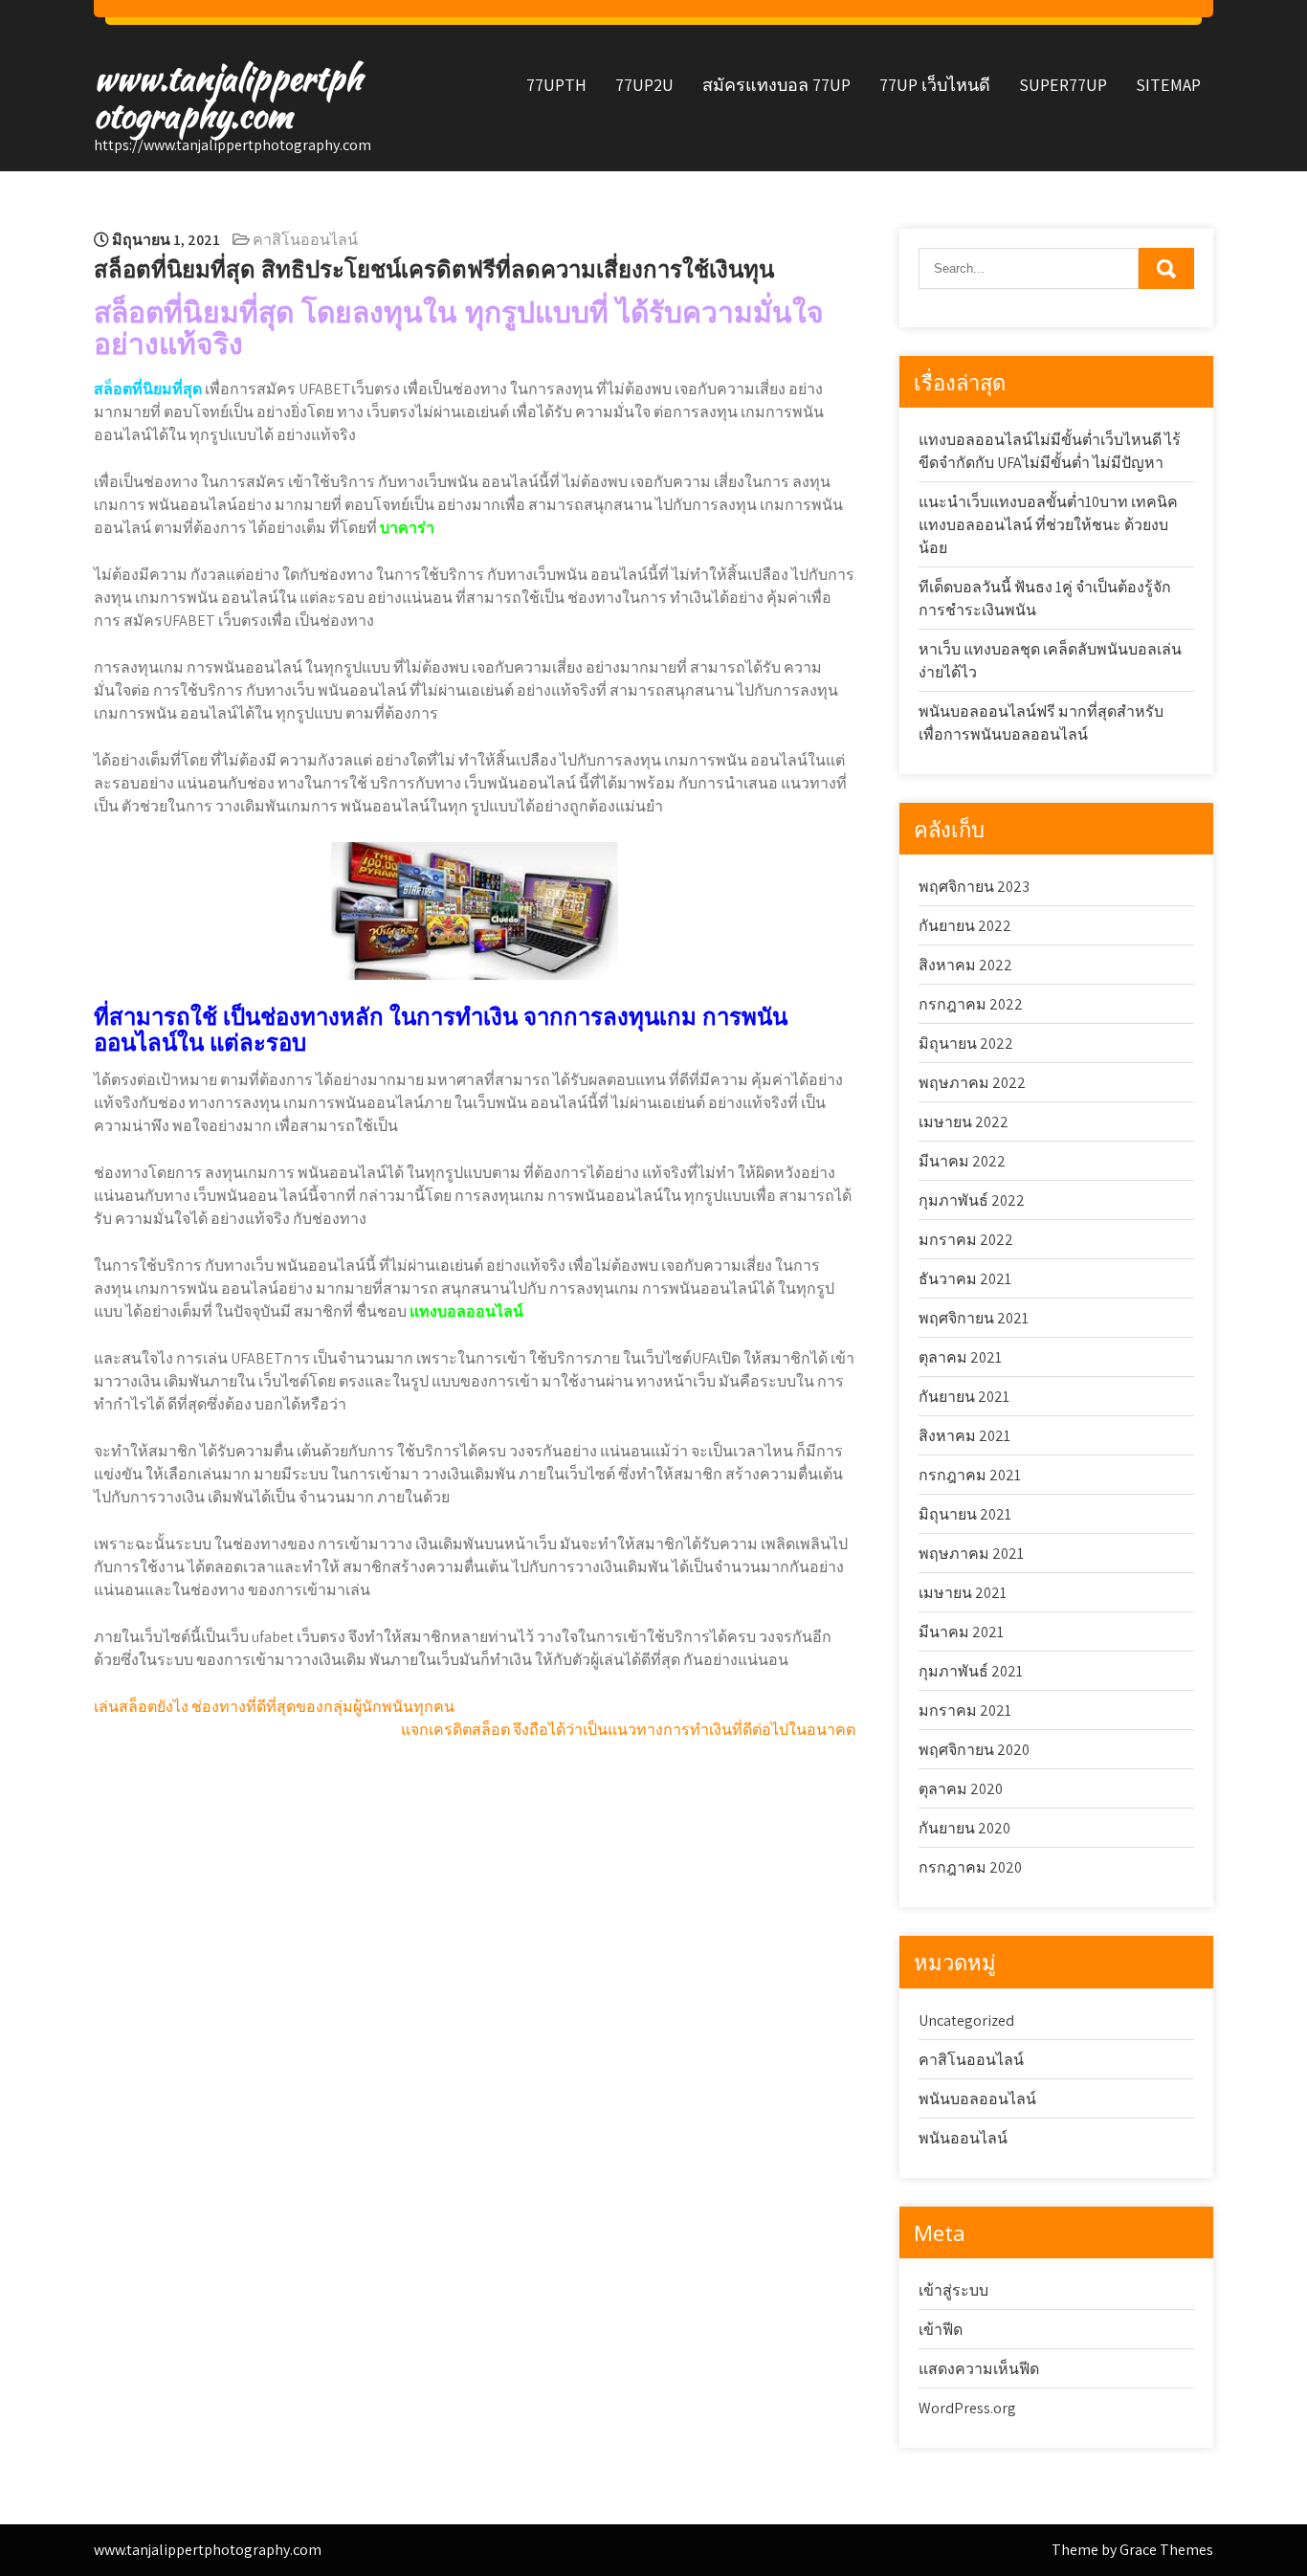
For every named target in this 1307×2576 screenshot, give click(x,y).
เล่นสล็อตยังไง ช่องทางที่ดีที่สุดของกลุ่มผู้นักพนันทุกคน (274, 1707)
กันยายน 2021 (964, 1397)
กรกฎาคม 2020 (970, 1867)
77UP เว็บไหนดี (935, 85)
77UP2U (644, 85)
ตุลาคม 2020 (961, 1789)
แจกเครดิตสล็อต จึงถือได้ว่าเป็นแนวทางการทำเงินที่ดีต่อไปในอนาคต (628, 1730)
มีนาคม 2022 (962, 1161)
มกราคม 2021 (965, 1710)
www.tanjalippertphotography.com (228, 97)
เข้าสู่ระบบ (953, 2290)
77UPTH (556, 85)
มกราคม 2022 (966, 1240)
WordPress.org (967, 2408)
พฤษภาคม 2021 (971, 1554)
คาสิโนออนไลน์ (305, 240)
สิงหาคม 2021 (964, 1436)
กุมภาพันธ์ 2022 (972, 1200)
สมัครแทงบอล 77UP (776, 85)
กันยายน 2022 (965, 926)
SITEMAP (1168, 85)
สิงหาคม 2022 (965, 965)
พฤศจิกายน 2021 (974, 1318)
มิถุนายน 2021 (965, 1514)
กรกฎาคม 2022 (971, 1004)
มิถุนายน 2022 (966, 1044)
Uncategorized (966, 2021)
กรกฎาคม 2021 (970, 1475)
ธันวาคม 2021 (965, 1279)
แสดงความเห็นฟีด (979, 2369)
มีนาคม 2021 (961, 1632)
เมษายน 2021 (963, 1593)
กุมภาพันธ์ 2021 (971, 1671)
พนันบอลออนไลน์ (977, 2099)
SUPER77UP (1063, 85)
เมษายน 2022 (964, 1122)
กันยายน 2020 (964, 1828)
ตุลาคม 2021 (960, 1357)
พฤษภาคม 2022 (972, 1083)
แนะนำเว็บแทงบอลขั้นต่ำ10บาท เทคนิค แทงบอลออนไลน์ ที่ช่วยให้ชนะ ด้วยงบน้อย (1048, 525)
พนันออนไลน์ (963, 2138)
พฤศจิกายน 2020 (974, 1750)
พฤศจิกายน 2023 (974, 887)
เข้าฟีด (941, 2330)
